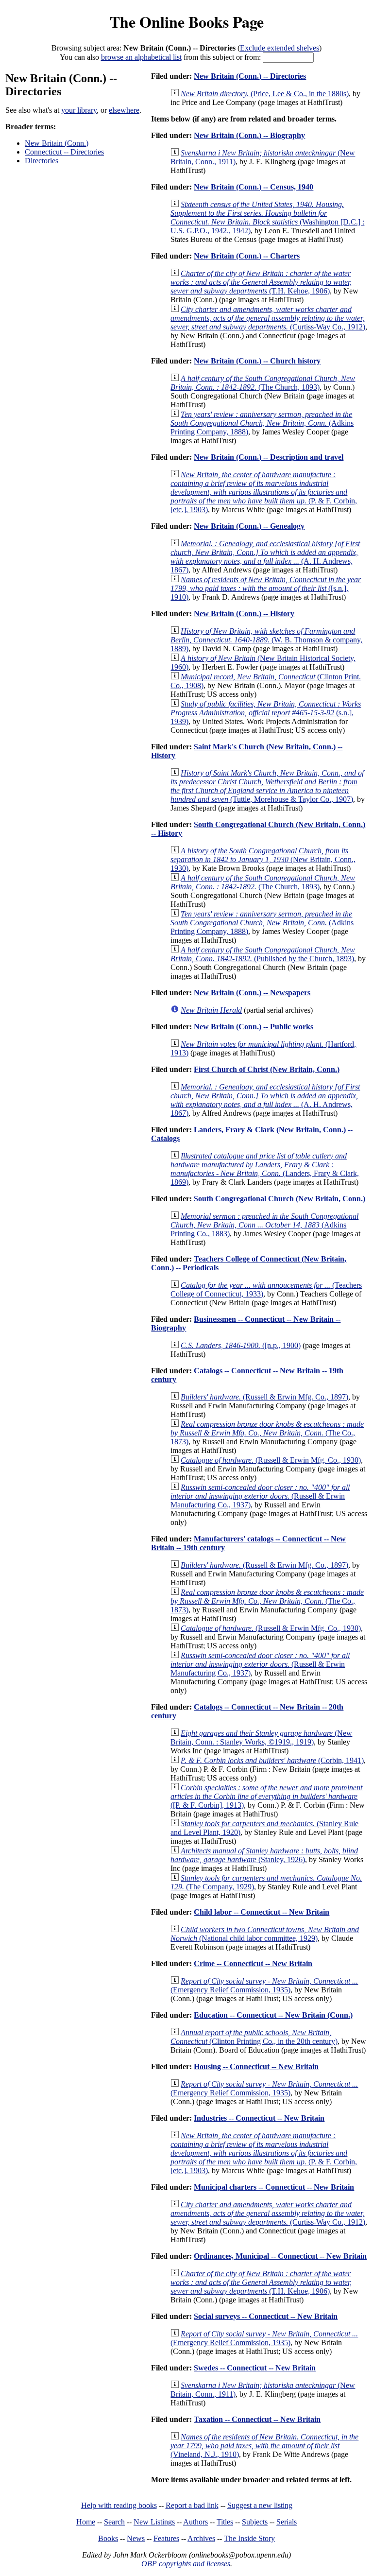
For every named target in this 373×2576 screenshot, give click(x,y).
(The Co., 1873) (267, 1433)
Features (166, 2538)
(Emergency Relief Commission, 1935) (264, 1985)
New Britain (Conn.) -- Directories (250, 76)
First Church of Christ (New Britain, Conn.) (267, 1069)
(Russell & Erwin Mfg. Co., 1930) (271, 1460)
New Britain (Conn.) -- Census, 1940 (254, 187)
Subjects (255, 2522)
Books (108, 2538)
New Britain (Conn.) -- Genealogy (249, 526)
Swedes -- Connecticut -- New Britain (255, 2368)
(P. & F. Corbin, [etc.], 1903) (264, 492)
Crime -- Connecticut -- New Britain (253, 1963)
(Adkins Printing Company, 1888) (262, 423)
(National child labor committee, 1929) (265, 1934)
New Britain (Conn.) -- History (244, 614)
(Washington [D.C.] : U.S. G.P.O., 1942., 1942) (267, 217)
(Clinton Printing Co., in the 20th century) (254, 2037)
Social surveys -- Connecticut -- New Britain (266, 2316)
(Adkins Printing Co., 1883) (264, 1225)
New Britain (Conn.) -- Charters (247, 256)
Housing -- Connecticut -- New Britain (256, 2066)
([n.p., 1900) (241, 1345)
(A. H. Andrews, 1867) (265, 557)
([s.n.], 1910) (266, 588)
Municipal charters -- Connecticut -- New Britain (274, 2187)
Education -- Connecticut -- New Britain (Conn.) (273, 2015)
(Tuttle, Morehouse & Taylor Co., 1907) (267, 786)
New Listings (154, 2522)
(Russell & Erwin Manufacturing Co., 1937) (260, 1496)
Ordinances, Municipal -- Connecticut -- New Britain (280, 2256)
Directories (42, 161)
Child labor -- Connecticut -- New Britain (262, 1912)
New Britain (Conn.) (57, 143)
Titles (225, 2522)
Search (114, 2522)
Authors (195, 2522)
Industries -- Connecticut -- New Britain (259, 2118)
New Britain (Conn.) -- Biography (249, 135)
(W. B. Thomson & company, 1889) (266, 640)
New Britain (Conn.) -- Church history (257, 361)
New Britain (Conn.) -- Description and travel (269, 457)
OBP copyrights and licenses (186, 2564)
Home (86, 2522)
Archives (201, 2538)
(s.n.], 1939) (266, 713)
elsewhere (124, 110)
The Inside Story (249, 2538)
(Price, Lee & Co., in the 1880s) (265, 94)
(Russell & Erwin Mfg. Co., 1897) (264, 1397)
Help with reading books (119, 2505)
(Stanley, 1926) (264, 1855)
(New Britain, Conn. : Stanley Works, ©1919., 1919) (261, 1738)
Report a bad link (192, 2505)
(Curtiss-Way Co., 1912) (268, 318)
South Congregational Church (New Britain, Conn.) (280, 1199)
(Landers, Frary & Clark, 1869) (265, 1169)
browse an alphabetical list (141, 57)
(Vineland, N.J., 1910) (264, 2446)
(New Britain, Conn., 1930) (263, 859)
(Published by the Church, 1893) (263, 954)
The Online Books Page (187, 22)
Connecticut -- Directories (64, 152)
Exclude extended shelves (280, 48)
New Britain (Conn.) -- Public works (254, 1027)
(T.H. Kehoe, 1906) (261, 282)
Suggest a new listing (260, 2505)
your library (79, 110)
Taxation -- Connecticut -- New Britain (257, 2419)
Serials (287, 2522)
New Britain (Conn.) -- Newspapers (252, 993)
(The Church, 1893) (263, 383)
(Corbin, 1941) (272, 1760)
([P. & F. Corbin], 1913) (266, 1796)
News (136, 2538)
